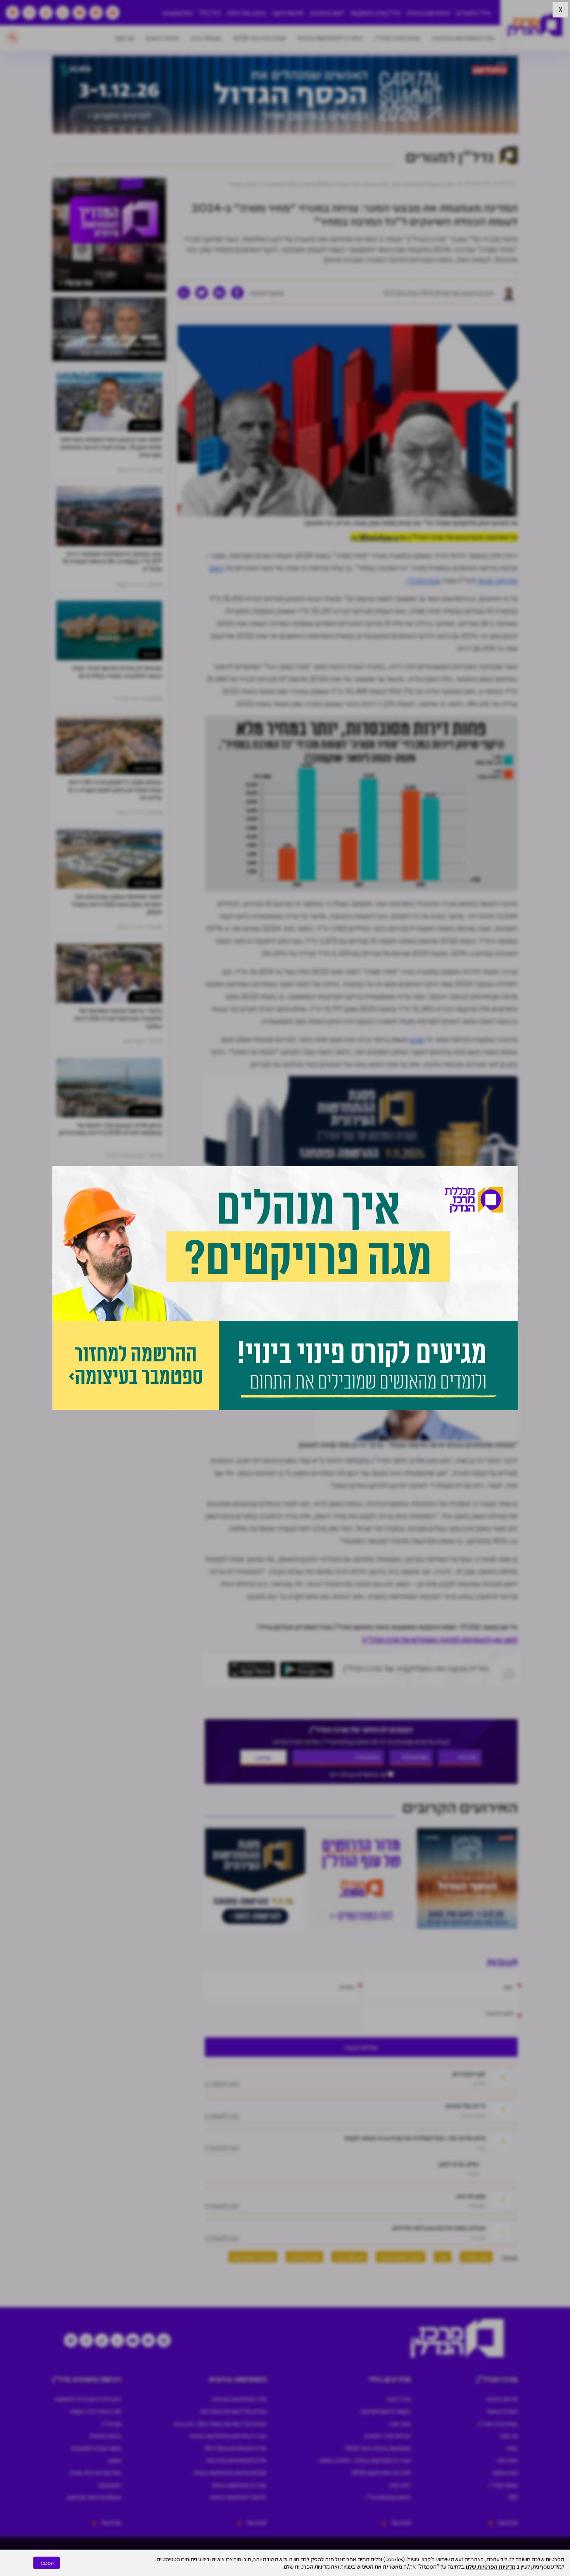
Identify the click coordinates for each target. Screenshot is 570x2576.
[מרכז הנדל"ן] (535, 25)
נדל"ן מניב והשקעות (376, 13)
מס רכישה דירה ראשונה (95, 2411)
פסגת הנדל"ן (503, 2485)
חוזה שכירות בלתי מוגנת (95, 2472)
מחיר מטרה (476, 2257)
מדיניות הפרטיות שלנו (491, 2566)
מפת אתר (507, 2460)
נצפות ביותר (145, 425)
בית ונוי (150, 654)
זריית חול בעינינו (465, 2105)
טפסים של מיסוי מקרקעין (94, 2497)
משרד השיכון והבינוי (401, 2257)
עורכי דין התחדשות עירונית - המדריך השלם (365, 2460)
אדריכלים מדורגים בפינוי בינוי (236, 2460)
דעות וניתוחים (327, 13)
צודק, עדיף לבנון (459, 2164)
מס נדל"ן (111, 2423)
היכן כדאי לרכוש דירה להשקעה (88, 2399)
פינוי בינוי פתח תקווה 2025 (381, 2472)
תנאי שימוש (505, 2472)
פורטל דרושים (163, 38)
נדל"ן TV (210, 13)
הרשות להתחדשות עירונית (238, 2497)
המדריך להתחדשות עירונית (330, 38)
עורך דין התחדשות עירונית (239, 2485)
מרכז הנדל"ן (423, 580)
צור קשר (124, 38)
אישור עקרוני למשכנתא (96, 2448)
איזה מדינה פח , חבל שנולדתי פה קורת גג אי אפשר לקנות (415, 2138)
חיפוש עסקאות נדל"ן (388, 2497)
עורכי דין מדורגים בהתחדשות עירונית (228, 2436)
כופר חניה (400, 2423)
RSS (513, 2497)
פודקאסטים (178, 13)
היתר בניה (400, 2485)
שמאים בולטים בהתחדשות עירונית (230, 2472)
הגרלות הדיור (349, 2257)
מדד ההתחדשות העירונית (463, 38)
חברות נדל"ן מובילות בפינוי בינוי (233, 2411)
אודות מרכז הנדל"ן (397, 38)
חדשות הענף (288, 13)
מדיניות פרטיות (502, 2399)
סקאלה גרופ (206, 38)
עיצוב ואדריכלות (246, 13)
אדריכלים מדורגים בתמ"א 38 (235, 2448)
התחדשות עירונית (428, 13)
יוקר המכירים (469, 2074)
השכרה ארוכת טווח (253, 2257)
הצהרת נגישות (502, 2411)
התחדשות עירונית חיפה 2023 (378, 2448)
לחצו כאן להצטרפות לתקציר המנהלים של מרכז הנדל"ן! (440, 1639)
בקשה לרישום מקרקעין (386, 2411)
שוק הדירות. (470, 2196)
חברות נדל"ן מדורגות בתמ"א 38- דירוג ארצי (220, 2423)
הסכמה (47, 2563)
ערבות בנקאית (105, 2436)
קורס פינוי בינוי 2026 (259, 38)
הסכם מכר (109, 2485)
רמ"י (443, 2257)
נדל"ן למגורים (473, 13)
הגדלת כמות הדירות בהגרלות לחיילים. (438, 2228)
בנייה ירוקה (399, 2399)
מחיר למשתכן (304, 2257)
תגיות (512, 2448)
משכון (115, 2460)
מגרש (417, 1039)
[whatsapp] (184, 293)
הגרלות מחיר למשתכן (388, 2436)
